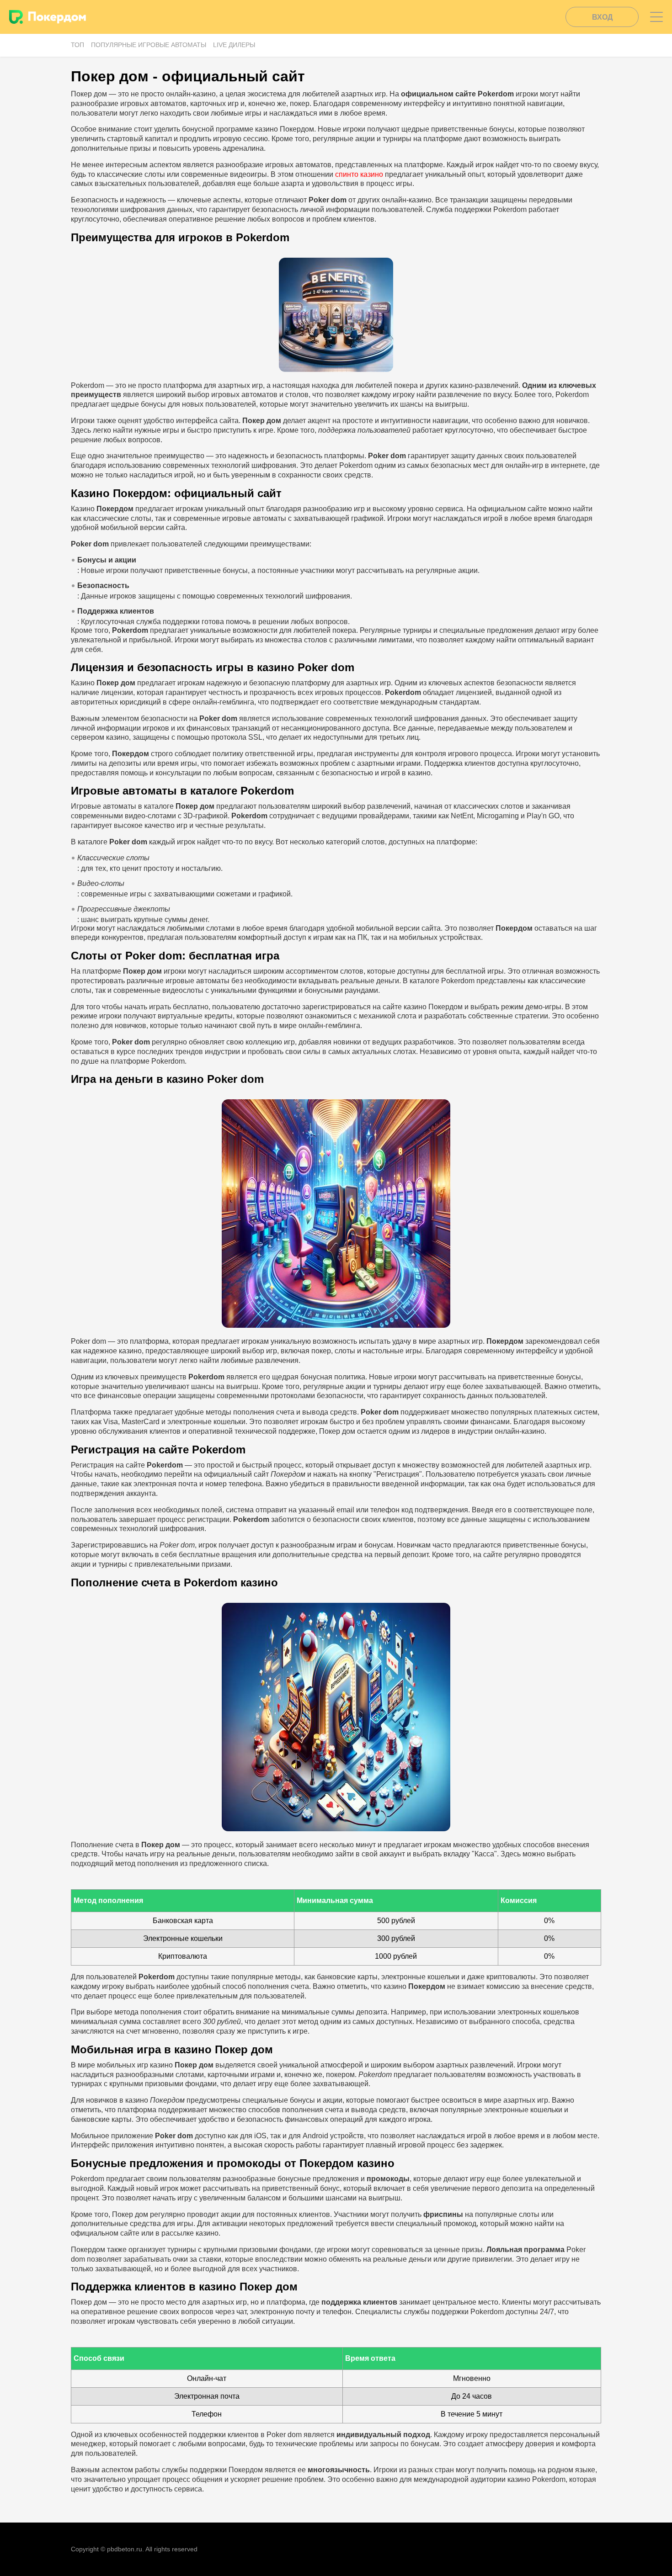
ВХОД (602, 17)
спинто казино (359, 174)
